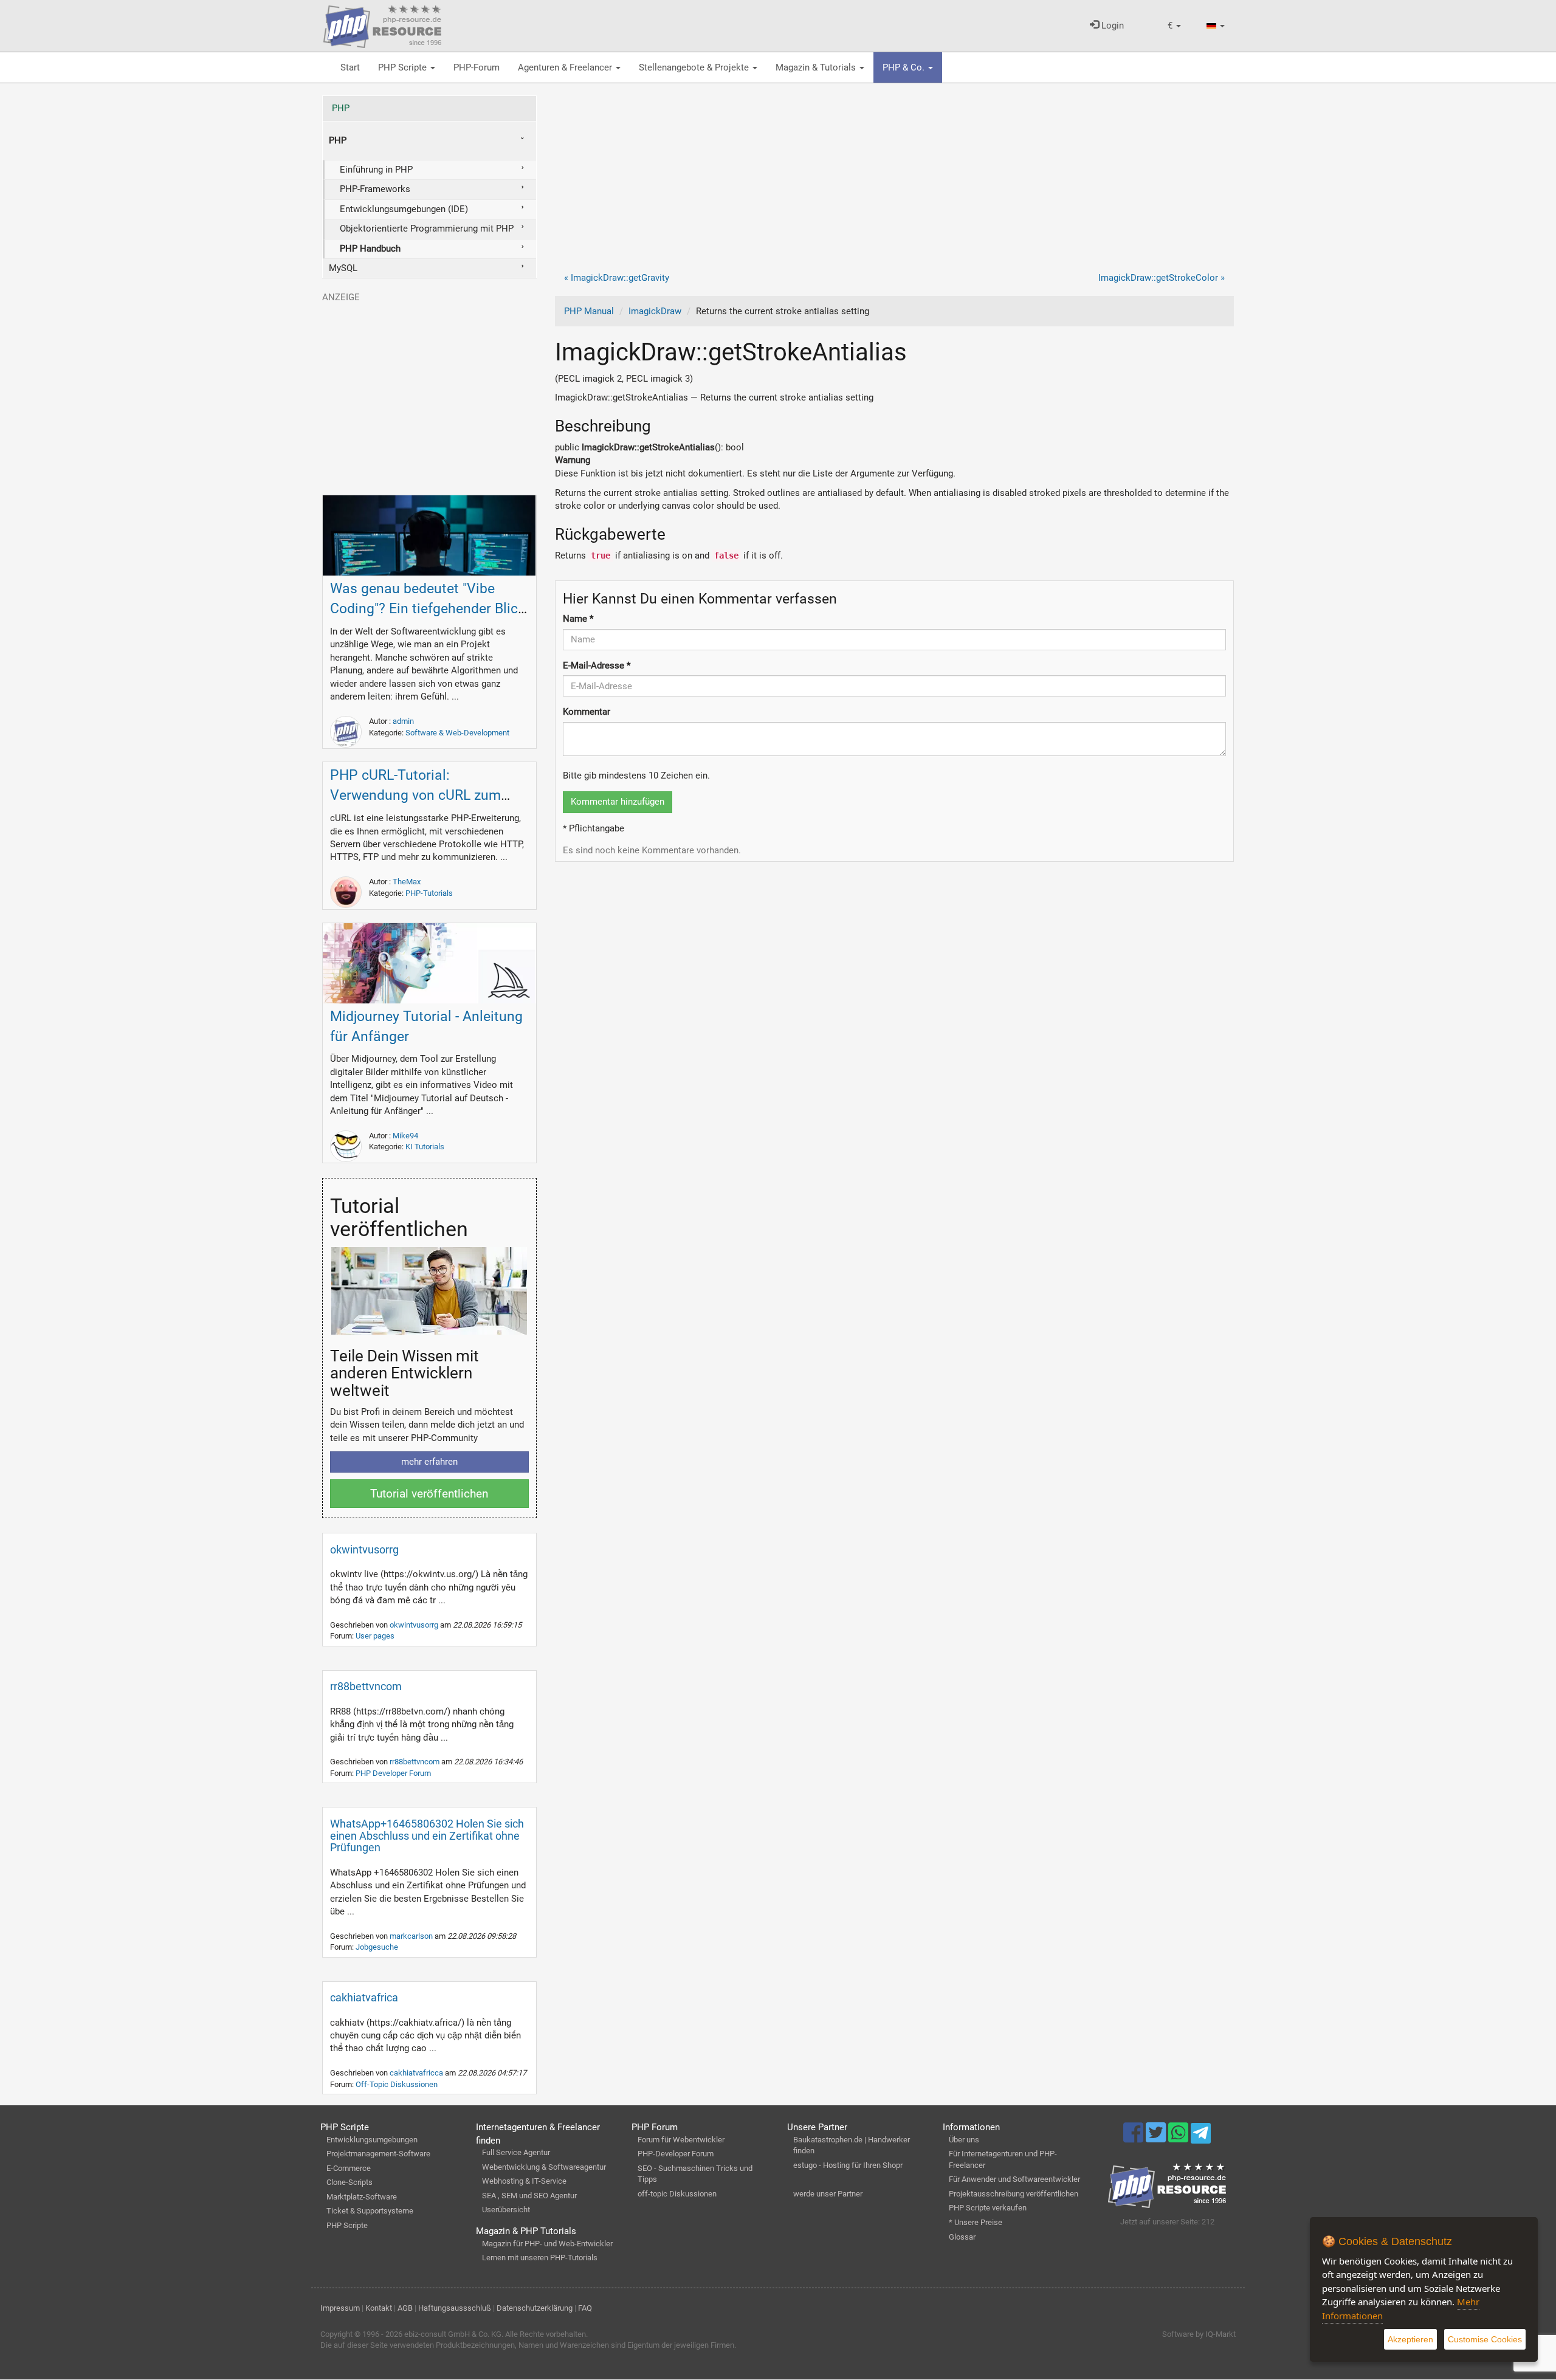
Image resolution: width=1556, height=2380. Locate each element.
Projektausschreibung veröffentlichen (1014, 2194)
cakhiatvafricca (417, 2073)
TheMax (407, 882)
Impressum (340, 2308)
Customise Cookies (1485, 2339)
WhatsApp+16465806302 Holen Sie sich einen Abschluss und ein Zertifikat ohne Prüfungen (427, 1836)
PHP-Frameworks (375, 189)
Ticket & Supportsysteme (370, 2211)
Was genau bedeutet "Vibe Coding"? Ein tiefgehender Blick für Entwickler (428, 609)
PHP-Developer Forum (676, 2154)
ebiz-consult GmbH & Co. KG (453, 2334)
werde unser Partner (828, 2194)
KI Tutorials (425, 1147)
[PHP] (382, 24)
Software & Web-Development (457, 733)
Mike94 (405, 1136)
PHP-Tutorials (429, 893)
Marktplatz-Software (362, 2197)
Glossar (962, 2237)
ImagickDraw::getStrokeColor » (1162, 278)
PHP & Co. (905, 67)
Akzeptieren (1410, 2339)
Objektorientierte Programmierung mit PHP (427, 229)
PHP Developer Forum (393, 1773)
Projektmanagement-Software (378, 2154)
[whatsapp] (1179, 2138)
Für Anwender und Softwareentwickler (1014, 2179)
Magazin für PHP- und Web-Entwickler (547, 2244)
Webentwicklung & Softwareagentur (544, 2167)
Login (1111, 26)
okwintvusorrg (364, 1549)
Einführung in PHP (376, 170)
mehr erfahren (429, 1462)
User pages (375, 1636)
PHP (341, 108)
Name (578, 619)
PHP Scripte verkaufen (988, 2208)
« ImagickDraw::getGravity (617, 278)
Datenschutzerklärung (535, 2308)
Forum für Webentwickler (681, 2140)
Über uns (964, 2140)
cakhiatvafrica (364, 1997)
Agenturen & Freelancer (566, 67)
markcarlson (412, 1936)
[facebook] (1134, 2138)
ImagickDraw (655, 311)
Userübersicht (506, 2210)
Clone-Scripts (349, 2182)
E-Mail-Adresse (597, 666)
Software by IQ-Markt (1199, 2334)
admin (403, 721)
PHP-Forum (477, 67)
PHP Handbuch (370, 249)
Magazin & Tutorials (817, 67)
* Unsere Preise (976, 2222)
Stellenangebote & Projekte (695, 67)
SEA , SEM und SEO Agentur (529, 2196)
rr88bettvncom (366, 1686)
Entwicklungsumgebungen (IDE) (404, 209)
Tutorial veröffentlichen (429, 1494)
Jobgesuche (377, 1947)
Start (350, 67)
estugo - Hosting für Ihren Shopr (848, 2165)
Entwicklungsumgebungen (372, 2140)
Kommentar (587, 712)
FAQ (585, 2308)
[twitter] (1157, 2138)
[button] (1174, 26)
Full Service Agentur (516, 2152)
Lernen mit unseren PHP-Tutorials (540, 2258)
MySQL (343, 268)
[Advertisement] (895, 181)
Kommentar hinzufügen (618, 802)
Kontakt (379, 2308)
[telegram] (1201, 2136)
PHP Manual (589, 311)
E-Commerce (349, 2168)
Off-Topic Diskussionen (397, 2084)
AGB (405, 2308)
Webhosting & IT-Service (524, 2181)
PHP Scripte (404, 67)
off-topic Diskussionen (677, 2194)
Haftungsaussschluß (455, 2308)
